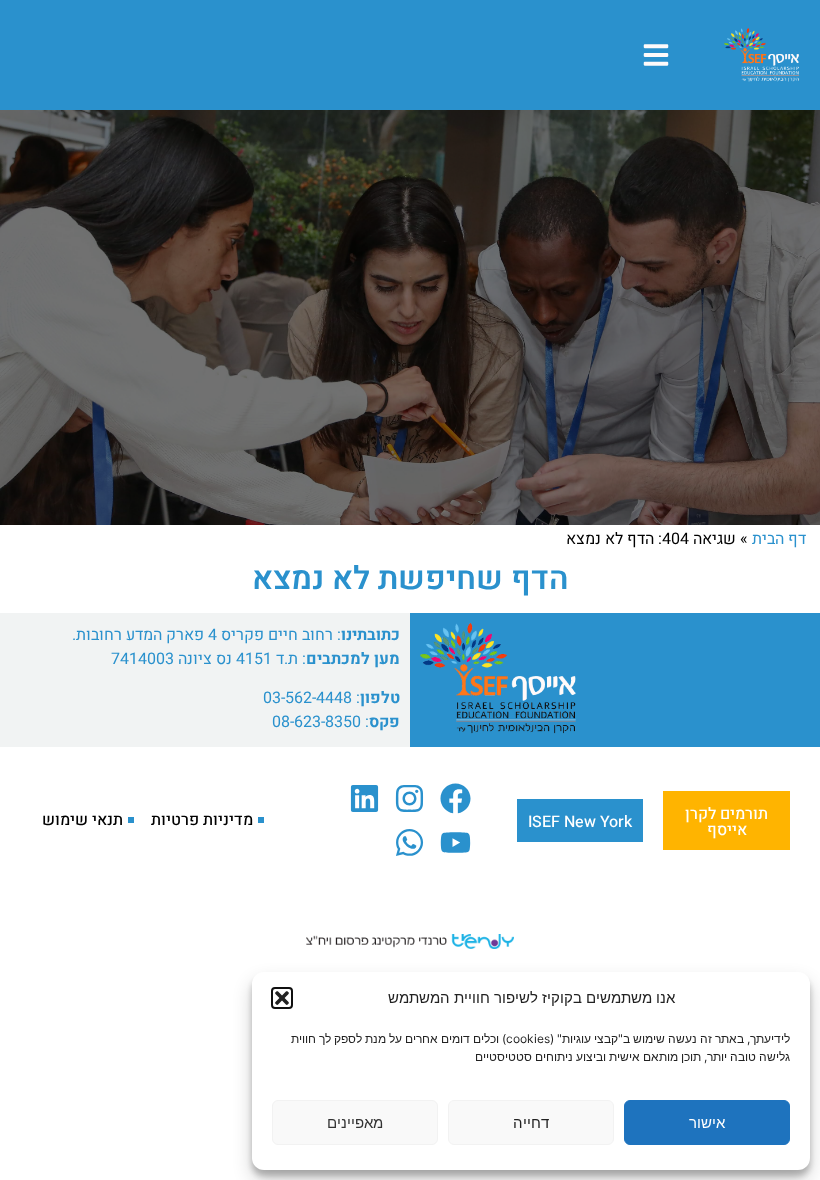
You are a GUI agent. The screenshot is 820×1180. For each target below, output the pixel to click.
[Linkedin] (364, 798)
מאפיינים (355, 1122)
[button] (282, 998)
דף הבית (779, 539)
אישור (707, 1122)
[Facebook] (455, 798)
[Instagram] (409, 798)
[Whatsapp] (409, 841)
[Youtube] (455, 841)
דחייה (531, 1122)
